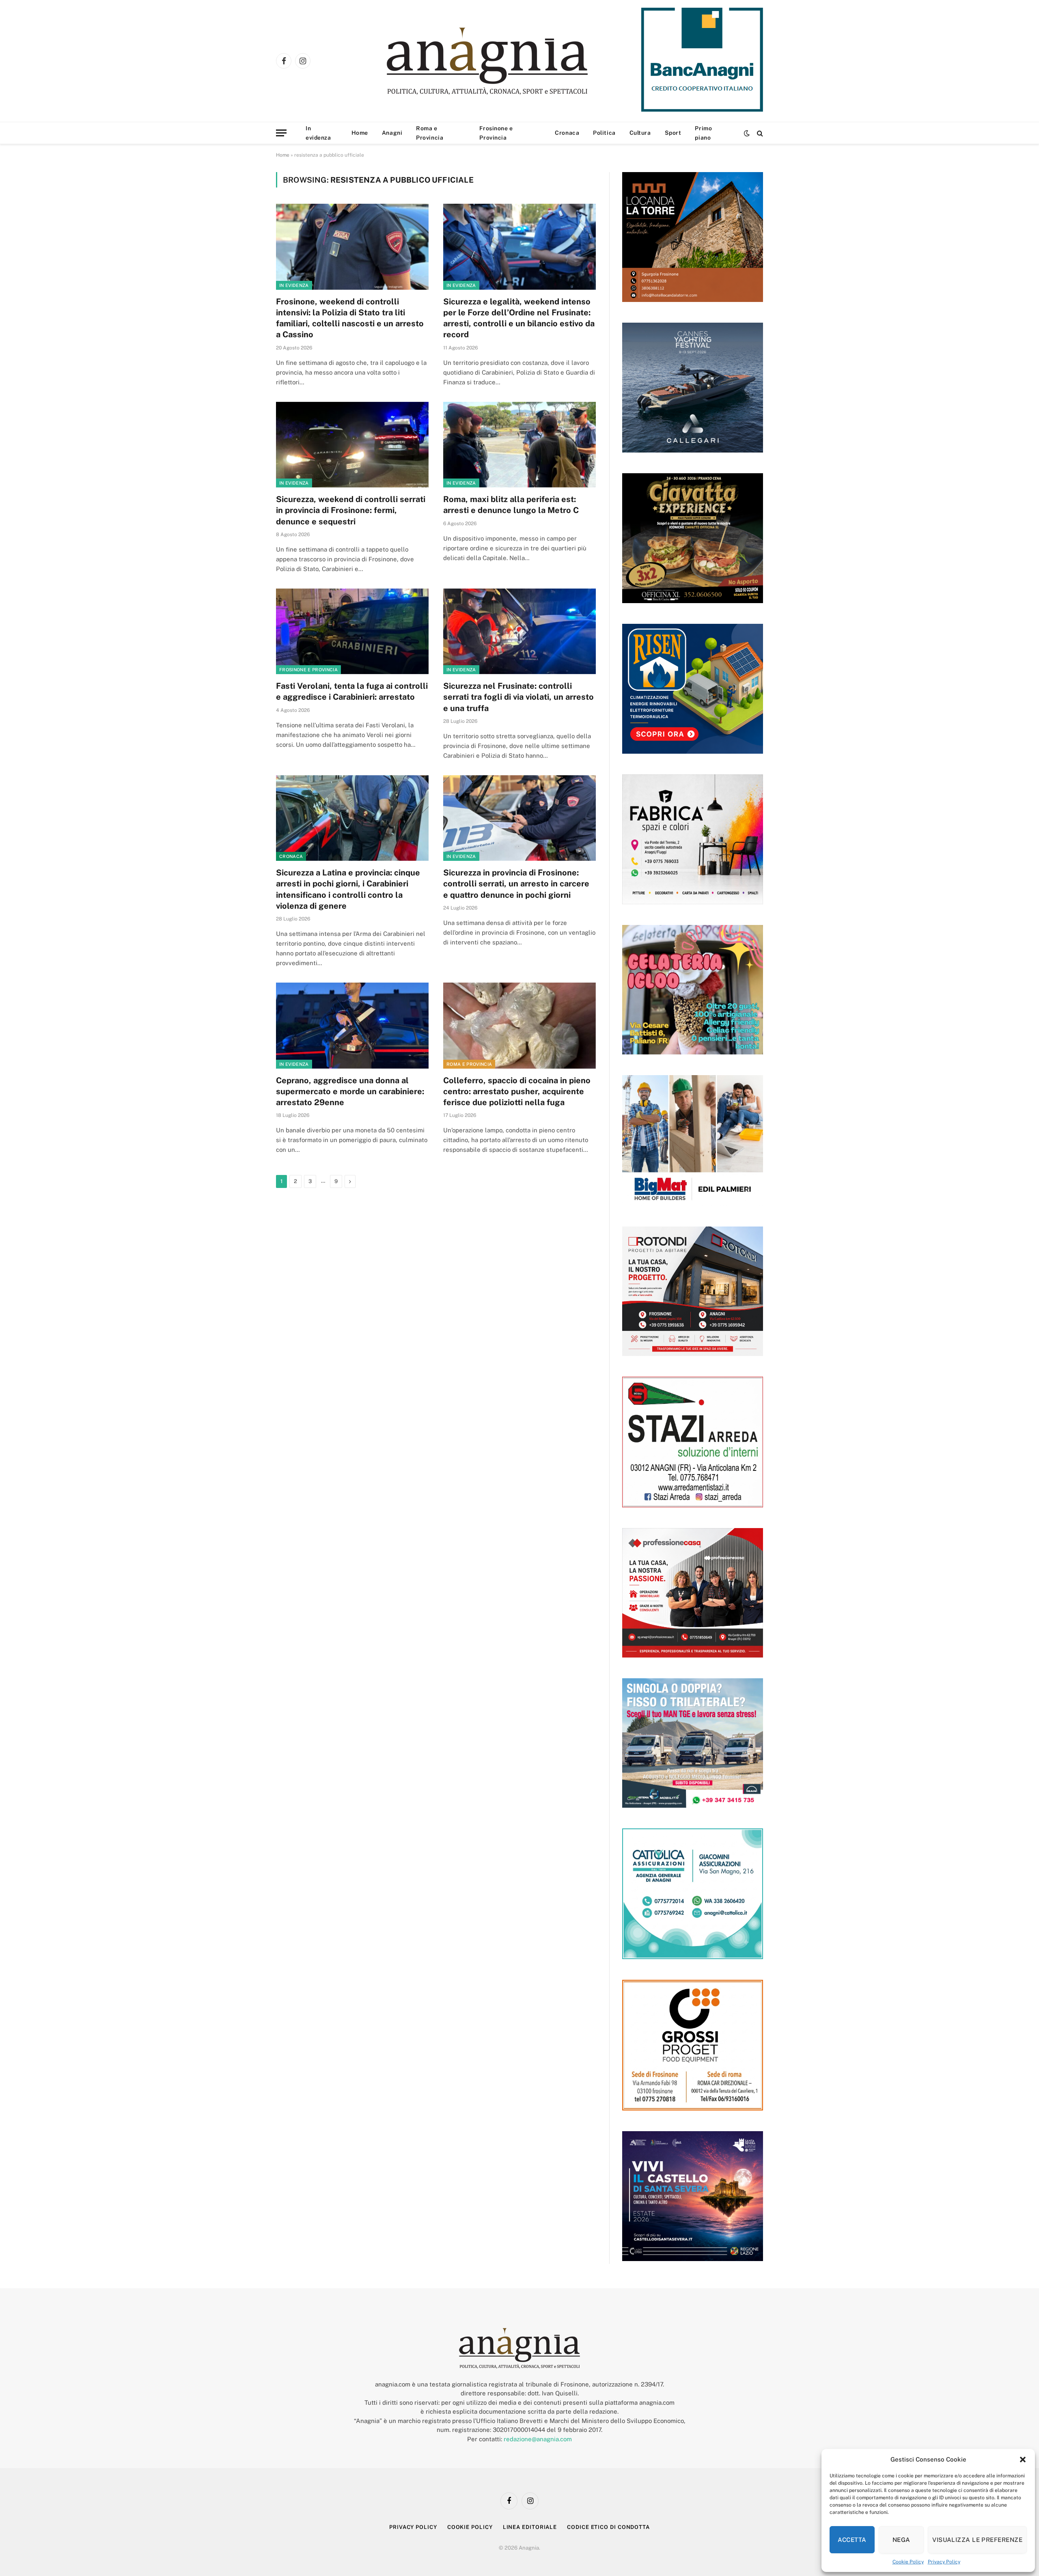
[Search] (759, 133)
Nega (901, 2540)
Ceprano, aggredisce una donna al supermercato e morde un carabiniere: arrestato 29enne (350, 1091)
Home (360, 133)
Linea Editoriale (530, 2527)
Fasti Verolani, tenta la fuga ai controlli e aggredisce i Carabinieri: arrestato (352, 691)
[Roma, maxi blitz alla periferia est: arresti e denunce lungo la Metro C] (519, 445)
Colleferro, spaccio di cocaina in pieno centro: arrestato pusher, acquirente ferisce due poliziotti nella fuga (517, 1091)
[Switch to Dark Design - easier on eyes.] (747, 133)
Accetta (852, 2540)
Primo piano (703, 133)
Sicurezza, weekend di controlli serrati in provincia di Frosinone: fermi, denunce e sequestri (351, 510)
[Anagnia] (510, 61)
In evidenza (318, 133)
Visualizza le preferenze (977, 2540)
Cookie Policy (908, 2562)
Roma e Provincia (430, 133)
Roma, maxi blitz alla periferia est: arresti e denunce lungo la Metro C (511, 505)
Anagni (392, 133)
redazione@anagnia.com (538, 2439)
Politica (604, 133)
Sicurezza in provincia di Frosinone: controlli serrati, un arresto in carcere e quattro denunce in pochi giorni (516, 884)
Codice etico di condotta (608, 2527)
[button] (1023, 2460)
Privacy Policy (944, 2562)
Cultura (640, 133)
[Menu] (281, 133)
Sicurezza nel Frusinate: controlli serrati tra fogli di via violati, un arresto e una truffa (518, 697)
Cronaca (567, 133)
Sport (673, 133)
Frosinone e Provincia (496, 133)
